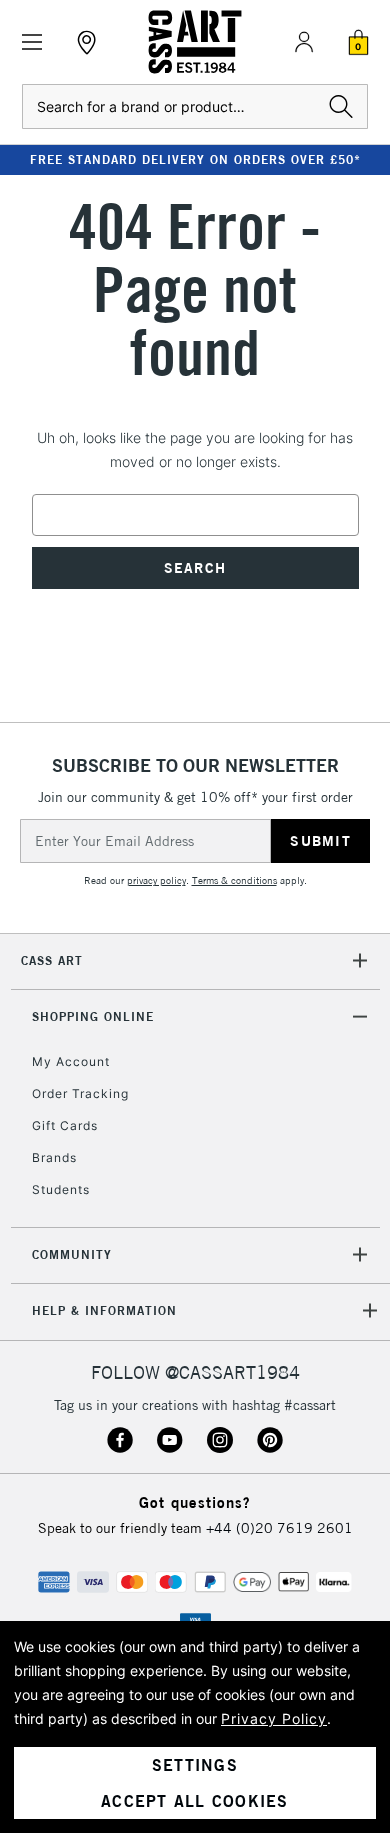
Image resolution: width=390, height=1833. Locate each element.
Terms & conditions (234, 880)
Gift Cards (65, 1125)
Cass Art (52, 960)
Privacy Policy (274, 1718)
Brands (54, 1157)
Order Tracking (80, 1093)
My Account (71, 1061)
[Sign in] (304, 42)
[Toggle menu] (32, 42)
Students (61, 1189)
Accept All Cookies (195, 1801)
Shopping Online (93, 1016)
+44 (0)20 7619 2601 (279, 1528)
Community (72, 1254)
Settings (195, 1765)
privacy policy (156, 880)
